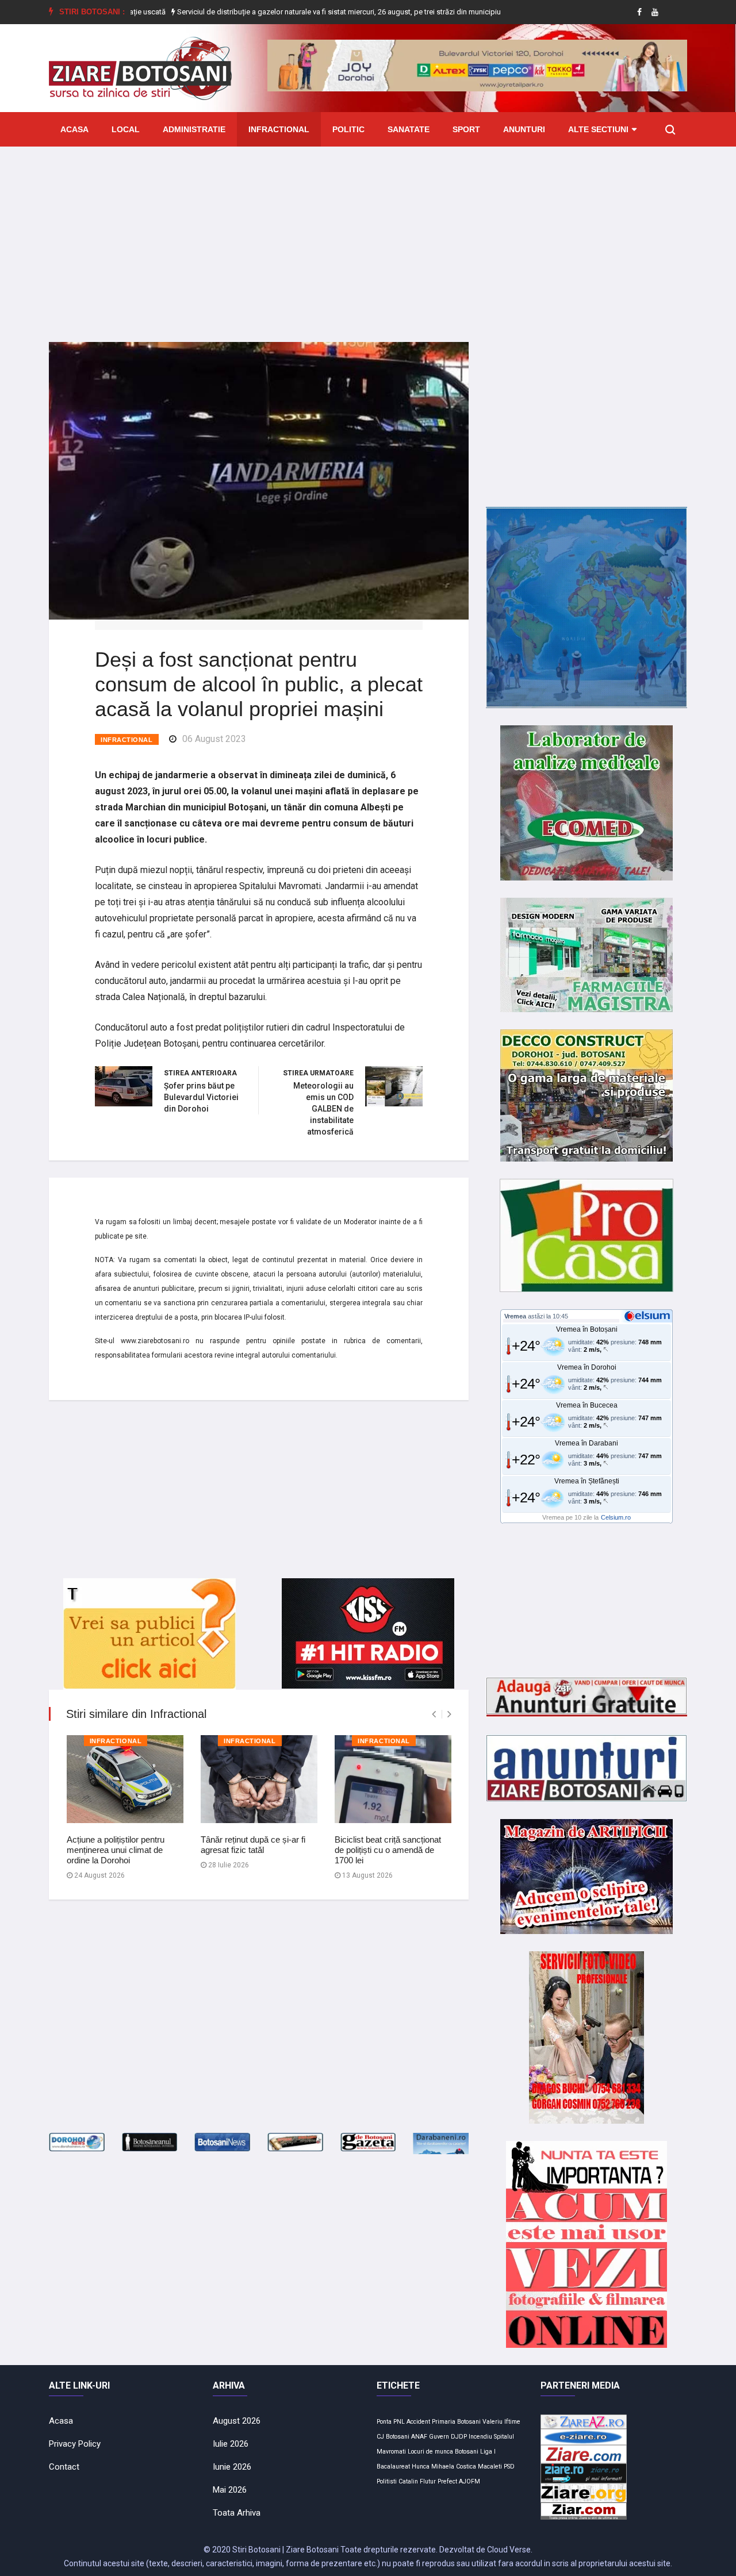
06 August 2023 (214, 739)
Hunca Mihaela (433, 2467)
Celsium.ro (616, 1517)
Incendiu (480, 2437)
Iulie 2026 (231, 2444)
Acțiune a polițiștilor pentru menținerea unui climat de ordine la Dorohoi (116, 1850)
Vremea (515, 1316)
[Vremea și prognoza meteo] (649, 1316)
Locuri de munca (430, 2452)
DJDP (459, 2437)
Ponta (384, 2422)
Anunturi (524, 129)
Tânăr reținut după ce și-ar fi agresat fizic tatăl (253, 1845)
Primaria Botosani (456, 2422)
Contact (64, 2467)
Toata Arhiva (237, 2513)
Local (126, 129)
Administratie (194, 129)
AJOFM (469, 2481)
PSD (509, 2467)
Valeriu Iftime (501, 2422)
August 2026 (237, 2421)
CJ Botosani (393, 2437)
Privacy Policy (75, 2444)
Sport (466, 129)
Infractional (279, 129)
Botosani (467, 2452)
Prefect (447, 2481)
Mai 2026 (230, 2490)
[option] (283, 12)
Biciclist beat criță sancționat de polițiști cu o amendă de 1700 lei (388, 1850)
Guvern (439, 2437)
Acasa (74, 129)
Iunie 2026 (232, 2467)
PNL (399, 2422)
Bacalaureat (393, 2467)
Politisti (387, 2481)
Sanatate (409, 129)
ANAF (419, 2437)
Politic (348, 129)
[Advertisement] (368, 236)
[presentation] (434, 1714)
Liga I (488, 2452)
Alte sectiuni (598, 129)
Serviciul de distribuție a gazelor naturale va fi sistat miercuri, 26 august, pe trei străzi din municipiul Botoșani (282, 12)
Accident (418, 2422)
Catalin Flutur (417, 2481)
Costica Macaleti (479, 2467)
